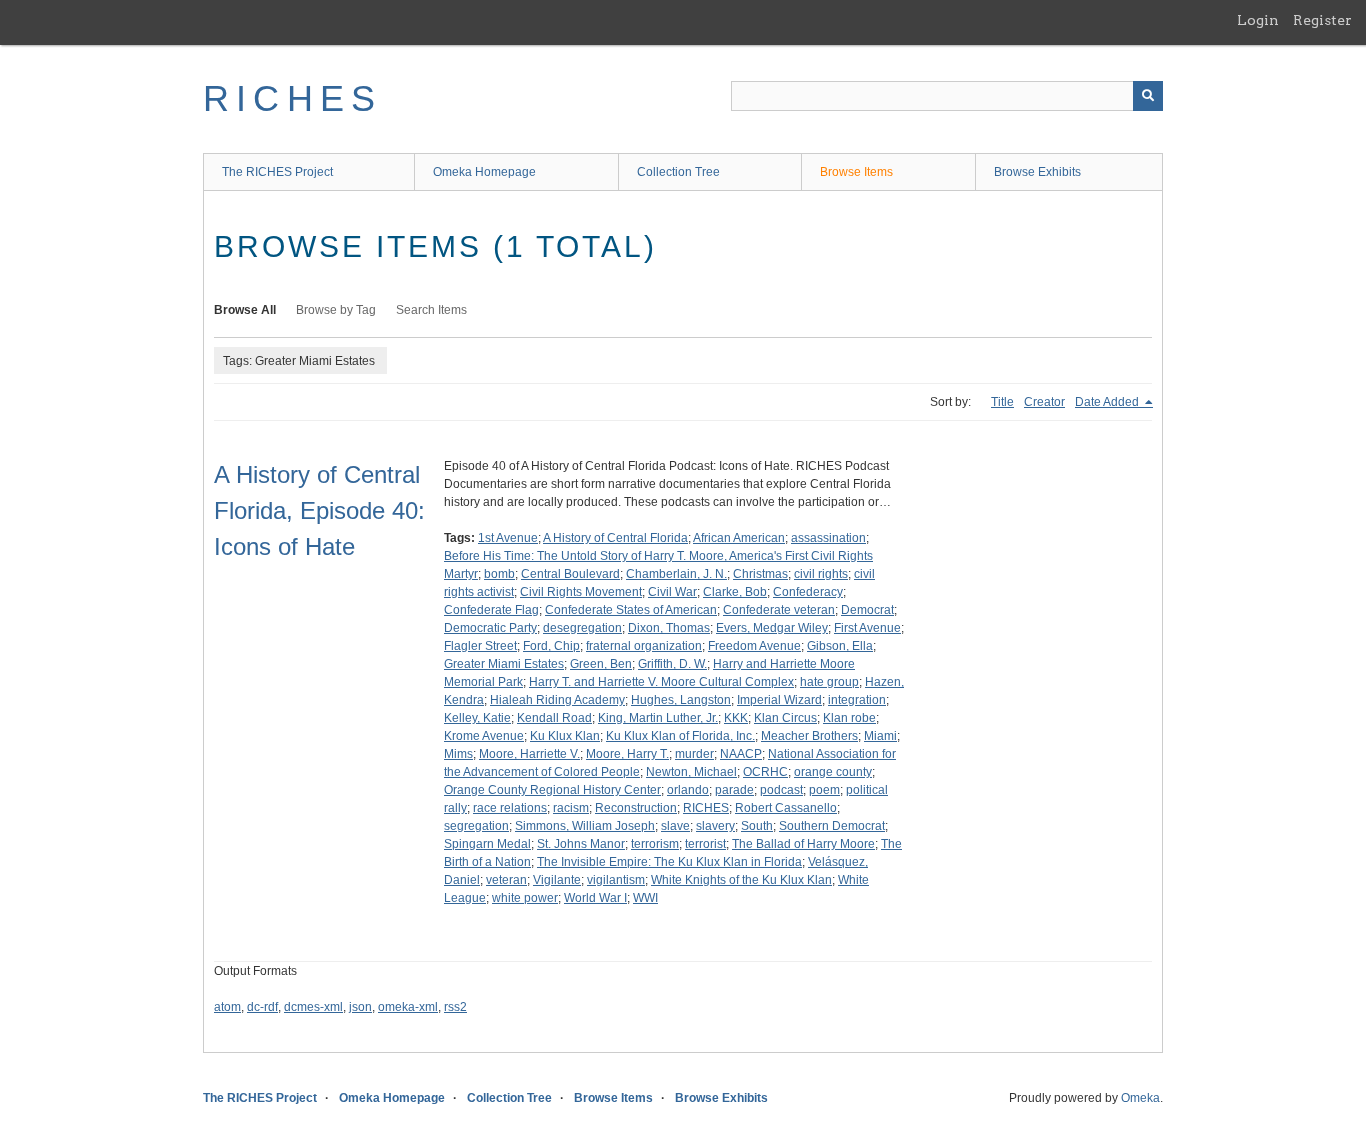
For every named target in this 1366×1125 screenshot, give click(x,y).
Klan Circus (785, 718)
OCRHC (765, 772)
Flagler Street (480, 646)
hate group (829, 682)
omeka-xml (408, 1007)
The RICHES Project (277, 172)
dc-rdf (262, 1007)
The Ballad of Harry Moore (803, 844)
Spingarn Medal (487, 844)
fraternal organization (644, 646)
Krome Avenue (484, 736)
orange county (833, 772)
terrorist (705, 844)
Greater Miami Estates (504, 664)
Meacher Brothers (809, 736)
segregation (476, 826)
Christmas (760, 574)
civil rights (821, 574)
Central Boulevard (570, 574)
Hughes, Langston (681, 700)
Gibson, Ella (840, 646)
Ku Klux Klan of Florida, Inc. (680, 736)
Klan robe (849, 718)
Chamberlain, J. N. (676, 574)
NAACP (741, 754)
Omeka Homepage (484, 172)
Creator (1044, 402)
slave (675, 826)
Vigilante (557, 880)
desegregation (582, 628)
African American (739, 538)
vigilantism (616, 880)
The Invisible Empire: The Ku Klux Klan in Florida (669, 862)
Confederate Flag (491, 610)
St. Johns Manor (581, 844)
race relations (510, 808)
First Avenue (867, 628)
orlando (688, 790)
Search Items (431, 310)
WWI (645, 898)
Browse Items (856, 172)
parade (734, 790)
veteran (506, 880)
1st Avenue (508, 538)
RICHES (292, 98)
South (757, 826)
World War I (595, 898)
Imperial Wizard (779, 700)
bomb (499, 574)
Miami (880, 736)
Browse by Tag (336, 310)
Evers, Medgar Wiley (772, 628)
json (360, 1007)
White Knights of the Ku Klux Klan (741, 880)
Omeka (1140, 1098)
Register (1322, 20)
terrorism (655, 844)
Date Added (1108, 402)
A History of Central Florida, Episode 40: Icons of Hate (319, 510)
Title (1002, 402)
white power (525, 898)
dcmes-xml (313, 1007)
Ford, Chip (551, 646)
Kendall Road (554, 718)
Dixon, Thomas (669, 628)
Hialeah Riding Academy (557, 700)
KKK (736, 718)
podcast (781, 790)
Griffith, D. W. (672, 664)
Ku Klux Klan (565, 736)
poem (824, 790)
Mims (458, 754)
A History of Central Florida (615, 538)
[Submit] (1148, 96)
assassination (828, 538)
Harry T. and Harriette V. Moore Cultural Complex (661, 682)
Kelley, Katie (477, 718)
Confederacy (808, 592)
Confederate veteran (779, 610)
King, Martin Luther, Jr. (658, 718)
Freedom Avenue (754, 646)
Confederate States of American (631, 610)
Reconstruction (636, 808)
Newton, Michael (691, 772)
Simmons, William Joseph (585, 826)
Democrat (867, 610)
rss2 (455, 1007)
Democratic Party (490, 628)
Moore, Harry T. (627, 754)
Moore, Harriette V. (529, 754)
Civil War (672, 592)
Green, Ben (601, 664)
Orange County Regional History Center (552, 790)
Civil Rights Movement (581, 592)
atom (227, 1007)
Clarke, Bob (735, 592)
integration (857, 700)
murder (694, 754)
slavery (715, 826)
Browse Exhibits (1037, 172)
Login (1258, 20)
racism (571, 808)
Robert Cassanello (786, 808)
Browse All (245, 310)
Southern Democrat (832, 826)
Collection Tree (678, 172)
